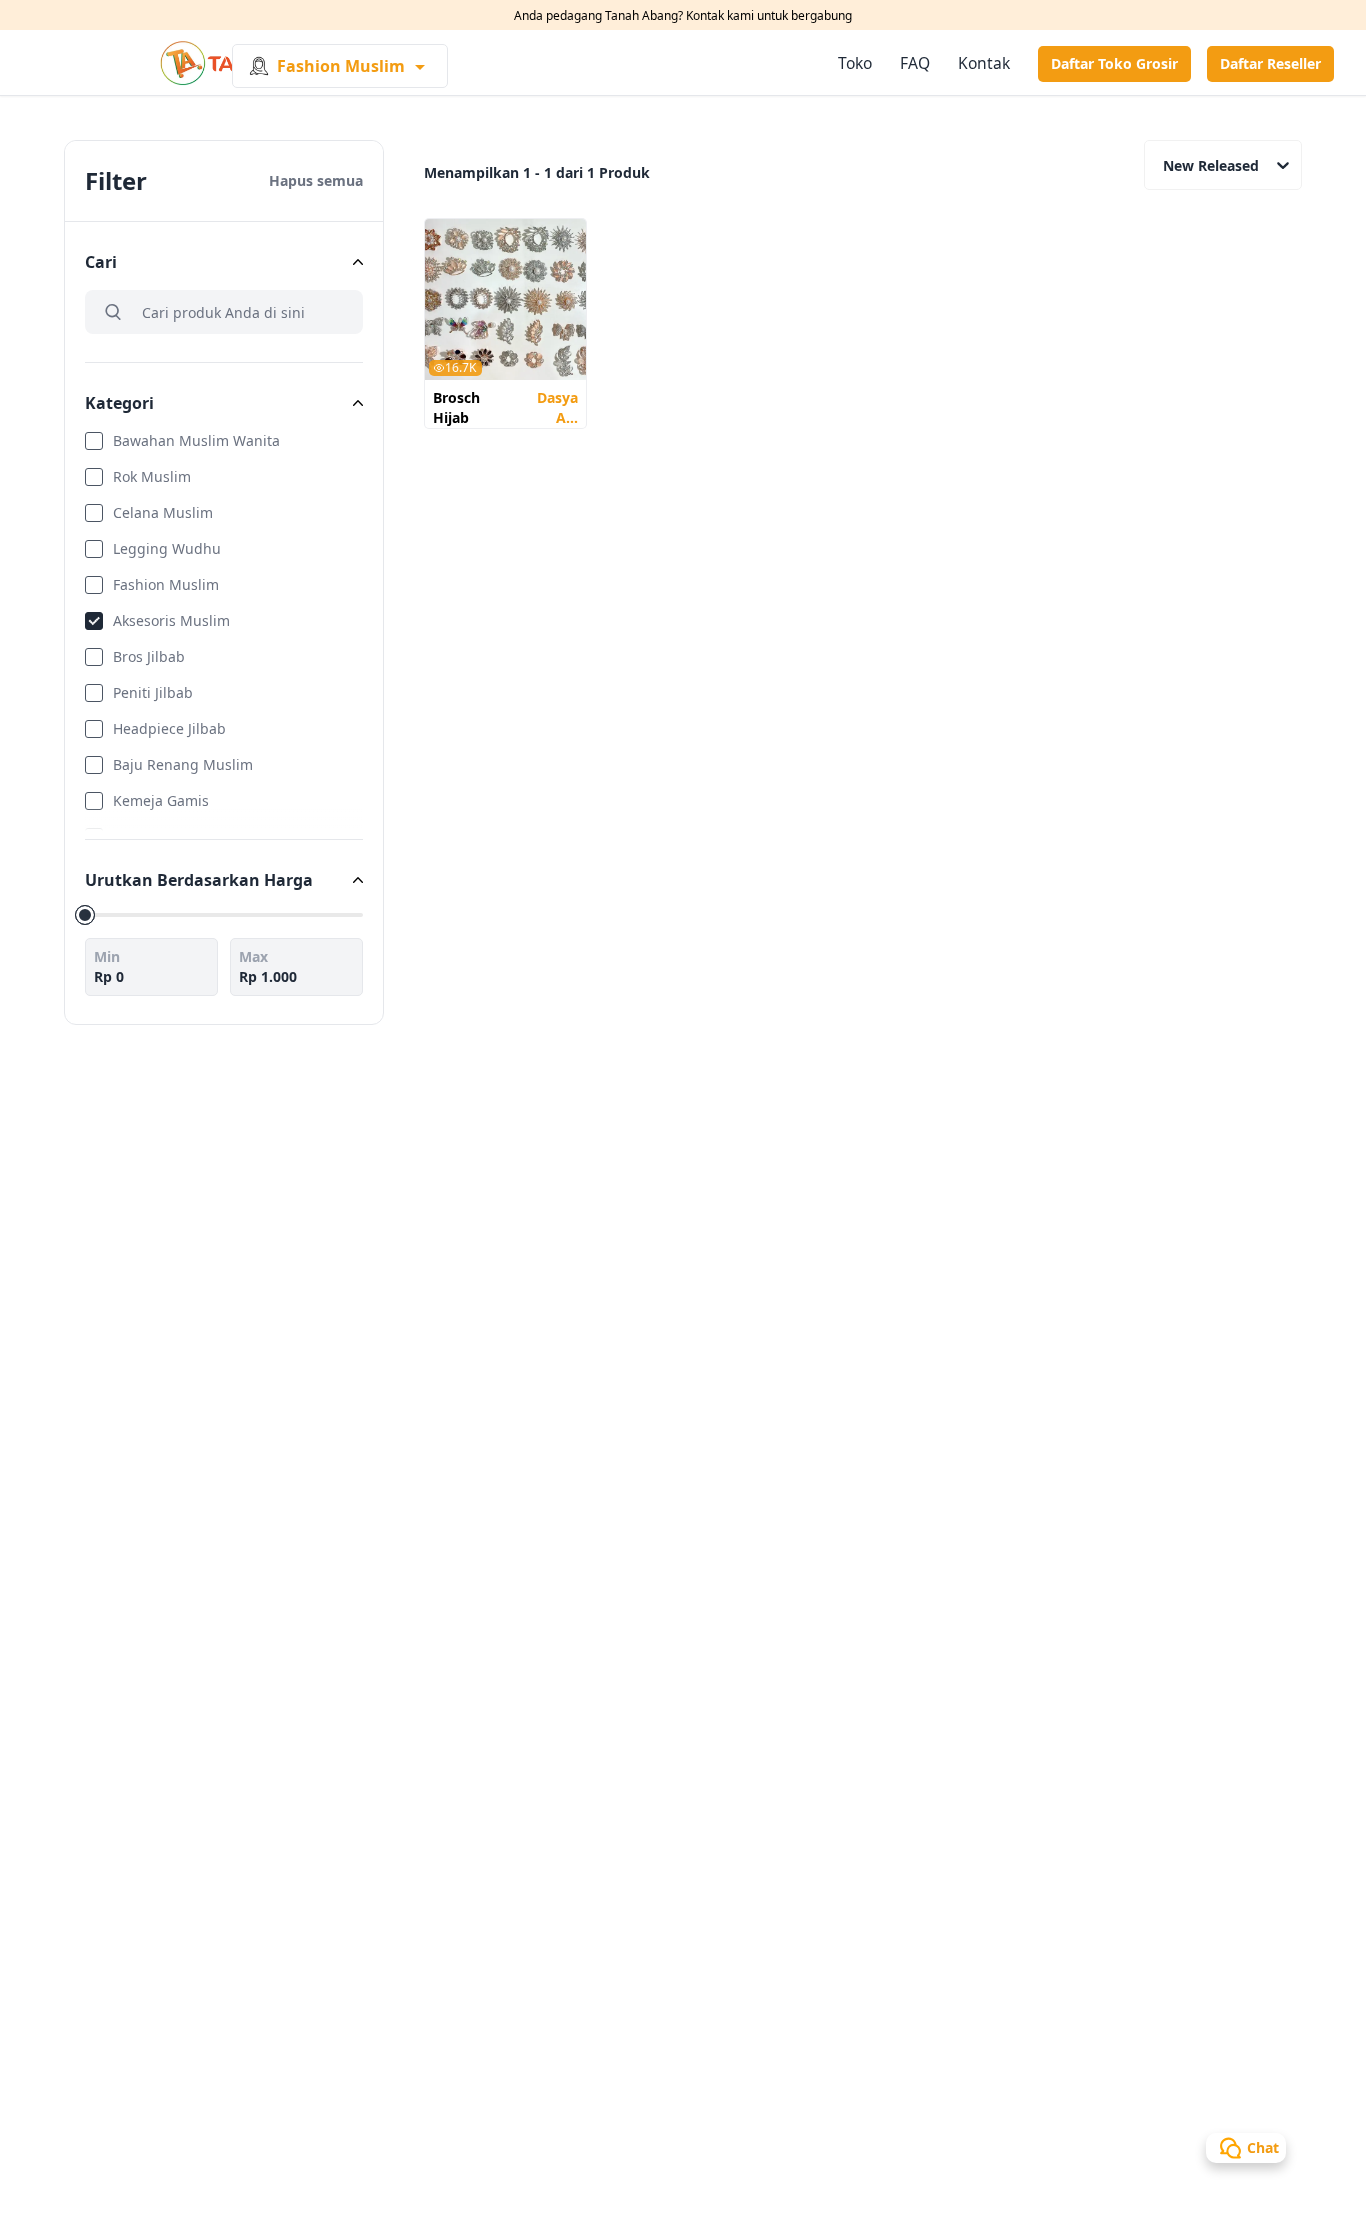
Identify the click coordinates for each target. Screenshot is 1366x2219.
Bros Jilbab (149, 656)
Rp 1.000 (268, 976)
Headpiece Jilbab (169, 728)
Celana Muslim (163, 512)
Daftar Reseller (1270, 63)
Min (107, 956)
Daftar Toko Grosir (1114, 63)
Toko (855, 63)
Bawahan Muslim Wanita (196, 440)
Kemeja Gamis (161, 800)
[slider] (85, 915)
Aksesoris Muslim (171, 620)
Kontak (984, 63)
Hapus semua (316, 180)
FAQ (915, 63)
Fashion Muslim (166, 584)
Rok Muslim (152, 476)
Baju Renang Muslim (183, 764)
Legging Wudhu (167, 548)
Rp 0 (109, 976)
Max (253, 956)
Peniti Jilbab (153, 692)
